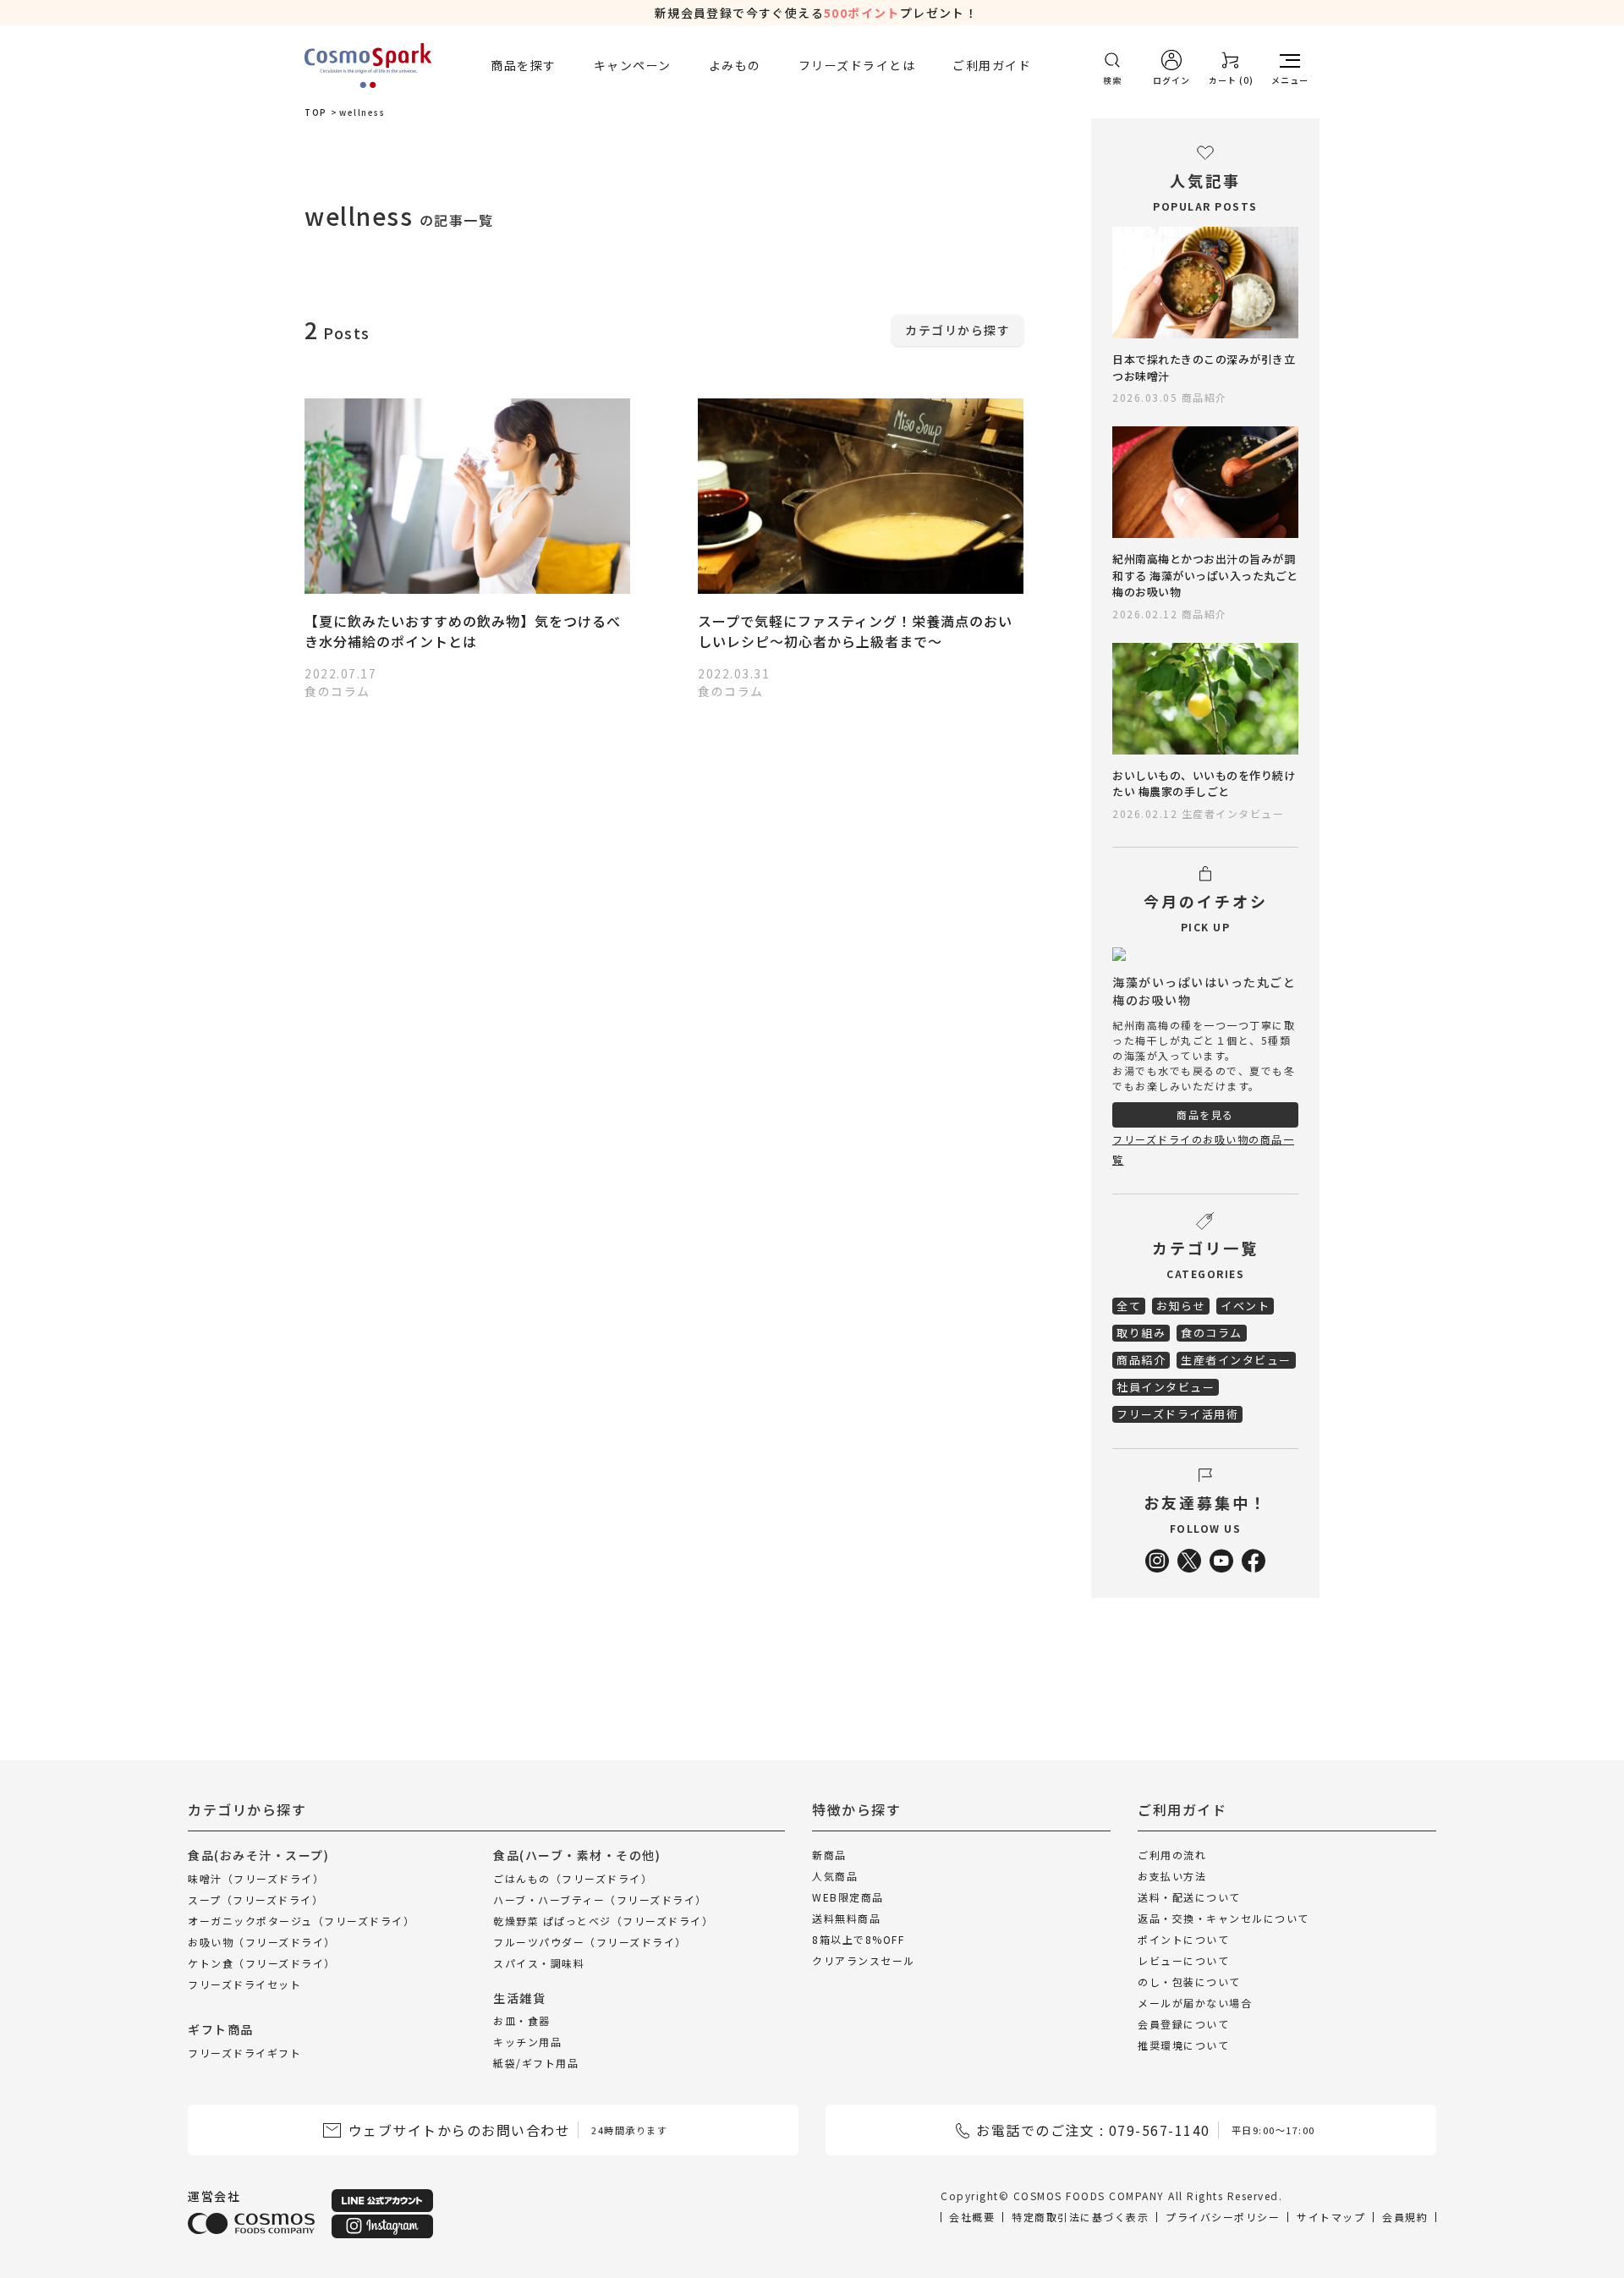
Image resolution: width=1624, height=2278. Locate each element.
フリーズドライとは (857, 65)
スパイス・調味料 (539, 1962)
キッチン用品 (527, 2042)
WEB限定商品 (848, 1897)
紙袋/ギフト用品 (536, 2063)
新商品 (829, 1855)
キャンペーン (633, 65)
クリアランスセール (864, 1960)
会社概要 (972, 2217)
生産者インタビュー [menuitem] (1236, 1360)
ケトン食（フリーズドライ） (262, 1962)
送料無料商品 (846, 1918)
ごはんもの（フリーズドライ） (573, 1877)
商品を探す (524, 65)
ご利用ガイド (992, 65)
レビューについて (1183, 1960)
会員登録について (1183, 2024)
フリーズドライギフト (244, 2052)
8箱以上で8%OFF (858, 1939)
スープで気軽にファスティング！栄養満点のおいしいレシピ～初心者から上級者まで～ (855, 631)
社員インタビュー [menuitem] (1166, 1387)
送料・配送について (1189, 1897)
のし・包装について (1189, 1982)
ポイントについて (1183, 1939)
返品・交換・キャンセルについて (1223, 1918)
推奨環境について (1183, 2045)
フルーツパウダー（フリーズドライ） (590, 1941)
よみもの (735, 65)
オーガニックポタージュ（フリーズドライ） (301, 1920)
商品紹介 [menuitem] (1141, 1360)
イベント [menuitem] (1245, 1306)
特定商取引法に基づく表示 (1080, 2217)
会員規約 (1405, 2217)
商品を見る (1205, 1114)
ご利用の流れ (1172, 1855)
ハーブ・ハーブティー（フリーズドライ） (600, 1899)
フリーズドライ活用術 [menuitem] (1177, 1414)
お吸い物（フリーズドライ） (262, 1941)
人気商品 (835, 1876)
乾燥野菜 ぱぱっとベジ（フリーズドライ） (603, 1920)
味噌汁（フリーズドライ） (256, 1877)
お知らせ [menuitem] (1181, 1306)
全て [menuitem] (1129, 1306)
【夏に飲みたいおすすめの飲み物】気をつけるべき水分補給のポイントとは (463, 631)
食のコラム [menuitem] (1212, 1333)
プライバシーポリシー (1223, 2217)
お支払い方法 (1172, 1876)
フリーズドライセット (244, 1983)
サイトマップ (1331, 2217)
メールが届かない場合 (1195, 2003)
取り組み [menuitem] (1141, 1333)
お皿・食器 (522, 2020)
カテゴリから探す (957, 330)
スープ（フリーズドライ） (255, 1899)
